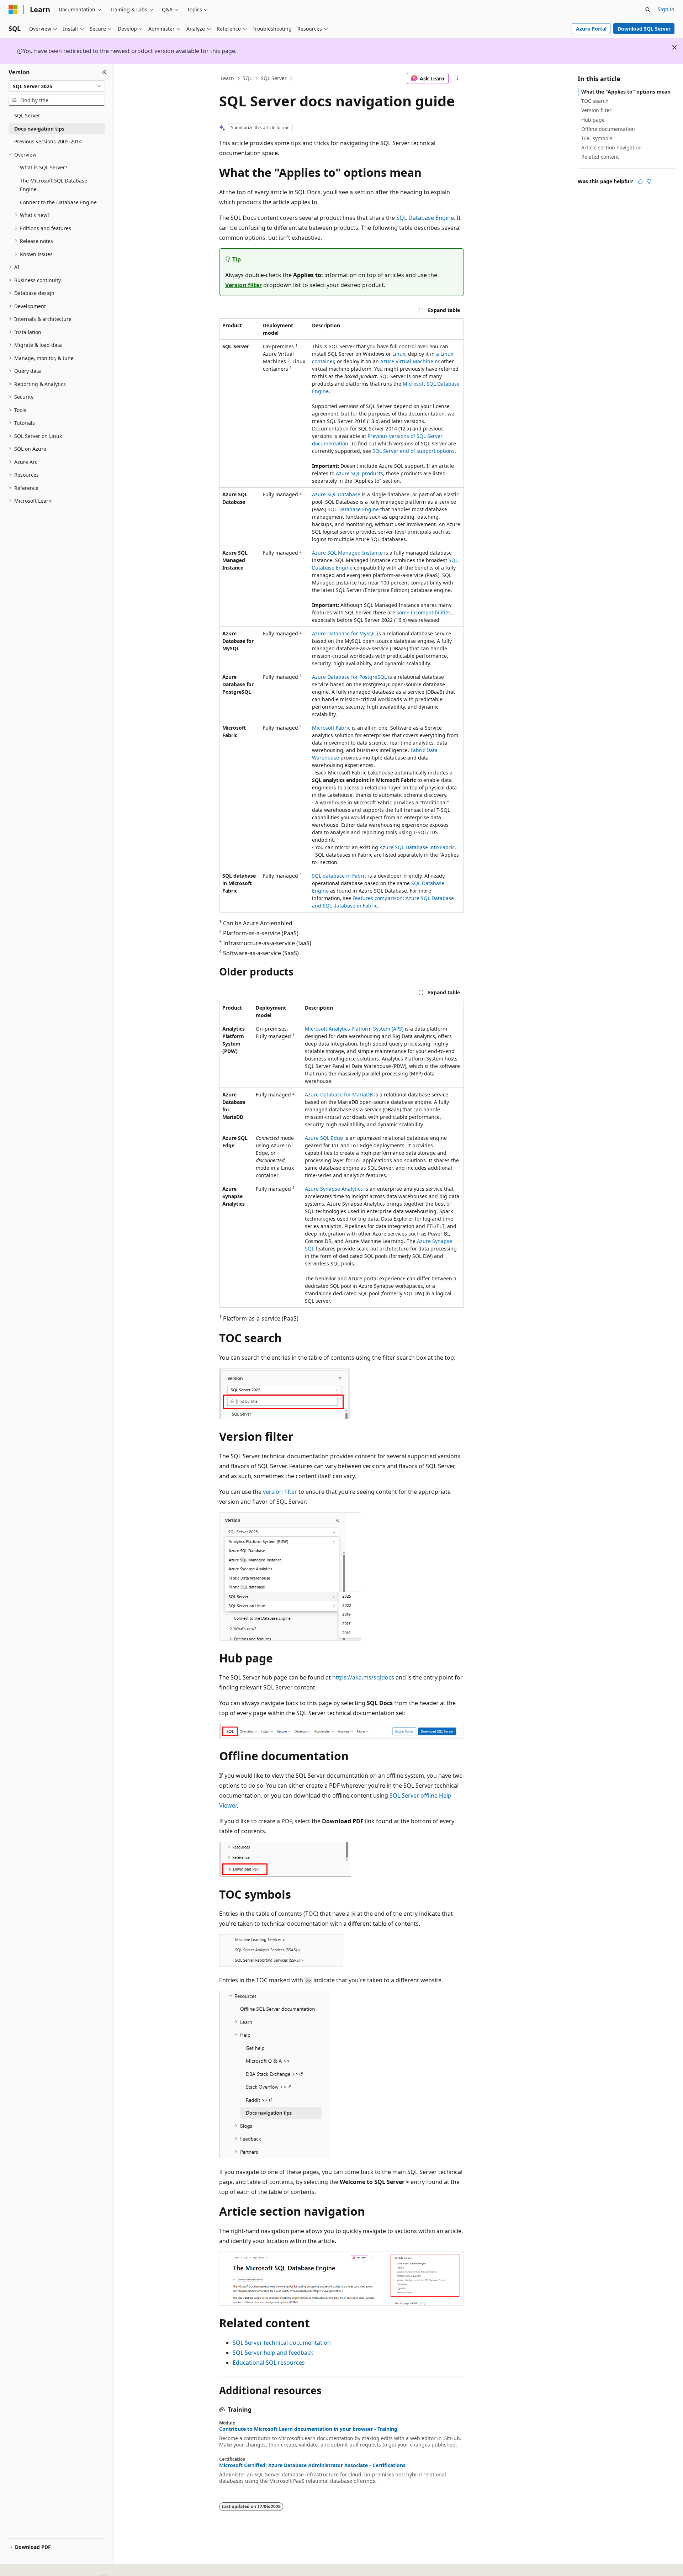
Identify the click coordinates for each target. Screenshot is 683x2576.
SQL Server (274, 78)
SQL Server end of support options (414, 451)
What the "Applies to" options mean (626, 92)
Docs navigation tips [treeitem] (39, 129)
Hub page (593, 120)
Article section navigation (611, 147)
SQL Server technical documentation (282, 2343)
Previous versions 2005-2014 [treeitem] (48, 141)
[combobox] (57, 86)
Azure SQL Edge (324, 1138)
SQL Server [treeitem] (27, 115)
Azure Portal (591, 29)
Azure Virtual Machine (407, 361)
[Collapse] (104, 72)
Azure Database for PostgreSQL (349, 677)
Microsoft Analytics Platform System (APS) (354, 1029)
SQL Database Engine (425, 218)
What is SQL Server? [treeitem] (44, 167)
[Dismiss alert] (674, 47)
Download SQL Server (644, 29)
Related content (600, 157)
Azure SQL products (359, 473)
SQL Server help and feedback (273, 2353)
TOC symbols (597, 138)
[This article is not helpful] (649, 181)
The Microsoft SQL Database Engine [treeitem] (54, 185)
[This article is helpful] (640, 181)
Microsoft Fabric (331, 728)
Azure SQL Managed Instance (347, 553)
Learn (227, 78)
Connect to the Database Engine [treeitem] (58, 202)
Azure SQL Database (336, 494)
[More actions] (458, 79)
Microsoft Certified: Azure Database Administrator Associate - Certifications (312, 2465)
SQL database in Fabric (339, 876)
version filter (280, 1492)
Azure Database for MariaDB (339, 1094)
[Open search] (648, 10)
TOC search (595, 101)
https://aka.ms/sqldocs (363, 1677)
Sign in (666, 9)
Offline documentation (608, 129)
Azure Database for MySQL (344, 633)
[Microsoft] (13, 10)
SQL (247, 78)
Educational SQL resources (269, 2363)
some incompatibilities (424, 612)
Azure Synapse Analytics (334, 1189)
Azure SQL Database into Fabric (417, 847)
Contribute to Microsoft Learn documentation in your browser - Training (308, 2429)
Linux (399, 354)
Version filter (243, 285)
